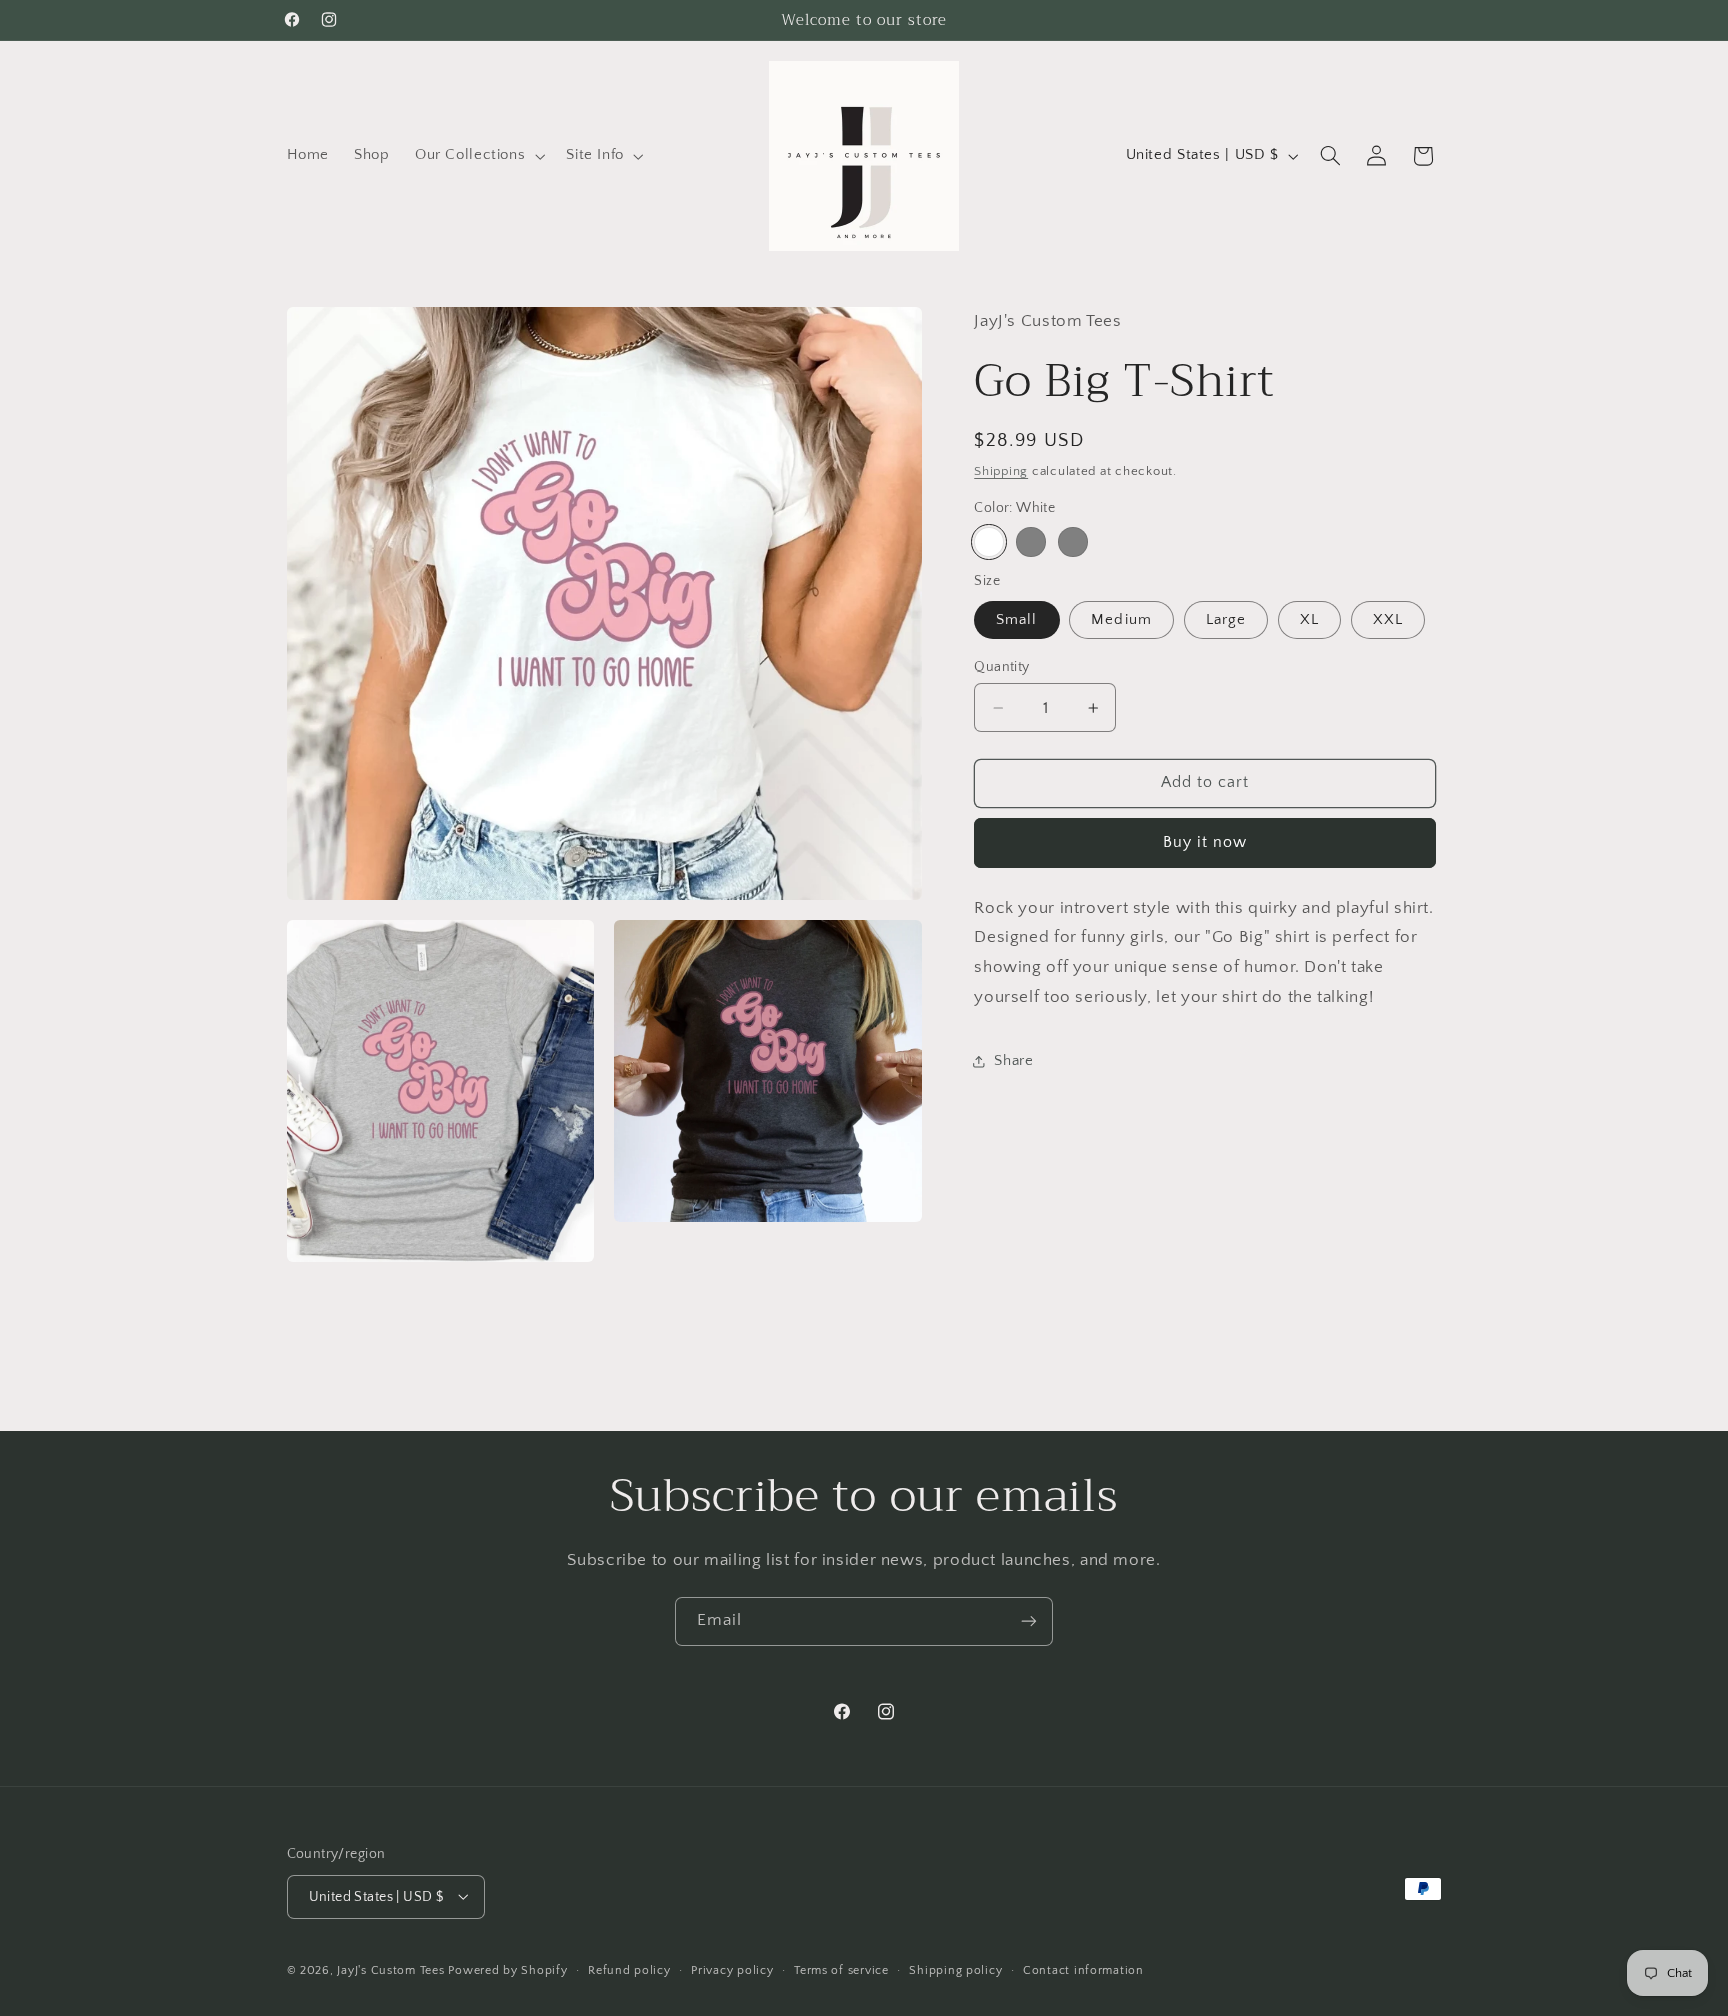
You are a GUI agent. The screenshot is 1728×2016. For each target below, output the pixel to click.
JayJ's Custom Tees (390, 1969)
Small (1016, 620)
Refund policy (629, 1969)
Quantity (1001, 667)
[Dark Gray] (1072, 541)
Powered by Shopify (507, 1969)
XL (1309, 620)
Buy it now (1205, 842)
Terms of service (841, 1969)
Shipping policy (955, 1969)
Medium (1121, 620)
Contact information (1083, 1969)
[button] (477, 156)
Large (1226, 620)
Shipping (1001, 471)
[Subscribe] (1029, 1621)
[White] (988, 541)
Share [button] (1013, 1061)
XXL (1388, 620)
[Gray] (1030, 541)
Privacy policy (732, 1969)
